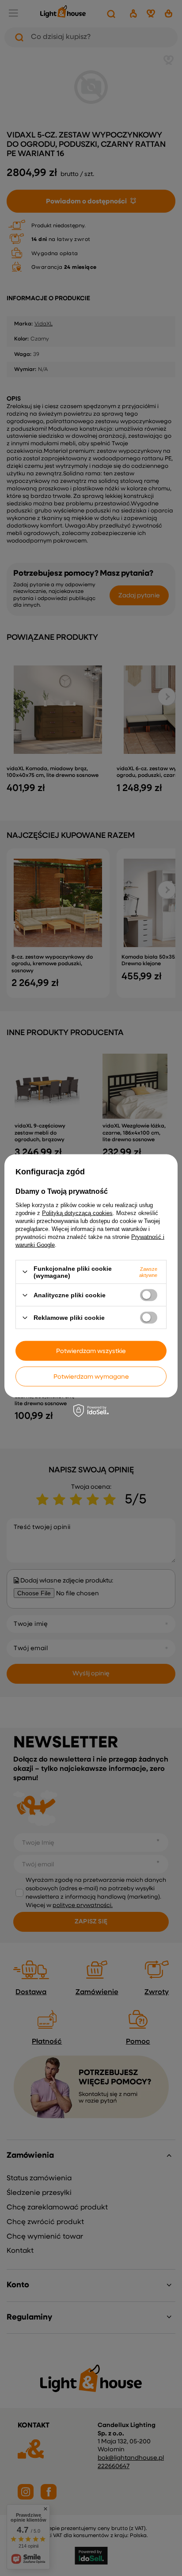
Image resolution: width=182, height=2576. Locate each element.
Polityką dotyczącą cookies (77, 1213)
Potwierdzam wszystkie (91, 1351)
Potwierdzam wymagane (91, 1376)
